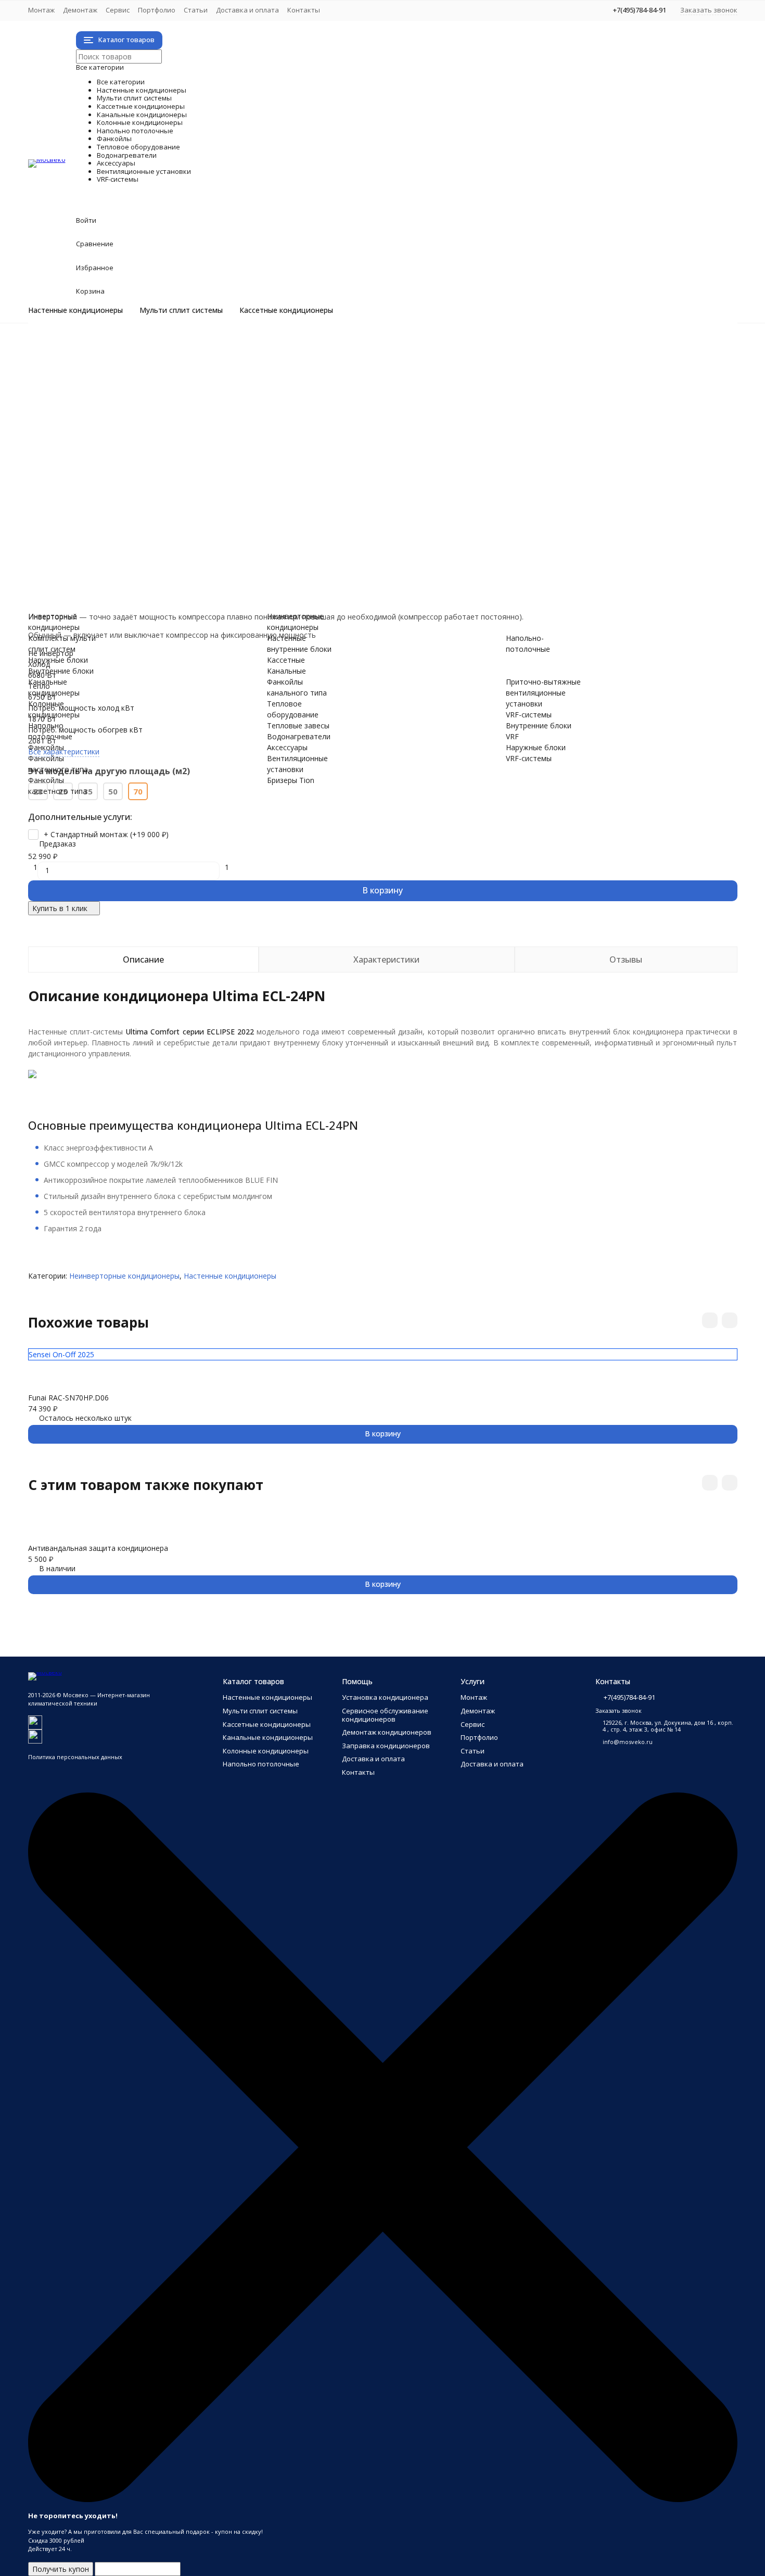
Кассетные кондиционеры (286, 310)
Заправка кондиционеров (386, 1746)
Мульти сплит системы (181, 310)
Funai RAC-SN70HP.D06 (68, 1398)
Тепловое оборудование (190, 500)
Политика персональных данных (75, 1757)
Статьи (196, 10)
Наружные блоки (100, 390)
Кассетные (286, 660)
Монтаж (41, 10)
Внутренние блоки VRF (110, 587)
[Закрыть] (383, 2500)
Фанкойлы (111, 456)
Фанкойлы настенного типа (119, 467)
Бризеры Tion (93, 554)
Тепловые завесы (101, 510)
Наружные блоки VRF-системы (124, 598)
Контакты (304, 10)
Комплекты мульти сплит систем (128, 379)
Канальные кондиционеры (196, 423)
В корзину (382, 890)
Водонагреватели (152, 521)
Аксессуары (118, 532)
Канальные (286, 671)
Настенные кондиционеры (75, 310)
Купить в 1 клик (60, 908)
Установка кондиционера (385, 1697)
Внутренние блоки (103, 401)
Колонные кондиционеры (192, 434)
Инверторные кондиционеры (121, 346)
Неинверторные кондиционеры (125, 357)
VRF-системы (126, 576)
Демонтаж (80, 10)
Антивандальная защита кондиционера (98, 1548)
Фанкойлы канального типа (119, 489)
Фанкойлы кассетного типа (118, 478)
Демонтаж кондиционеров (387, 1732)
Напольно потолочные (180, 445)
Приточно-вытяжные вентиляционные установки (157, 565)
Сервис (118, 10)
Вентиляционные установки (206, 543)
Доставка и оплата (247, 10)
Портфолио (157, 10)
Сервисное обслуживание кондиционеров (385, 1715)
